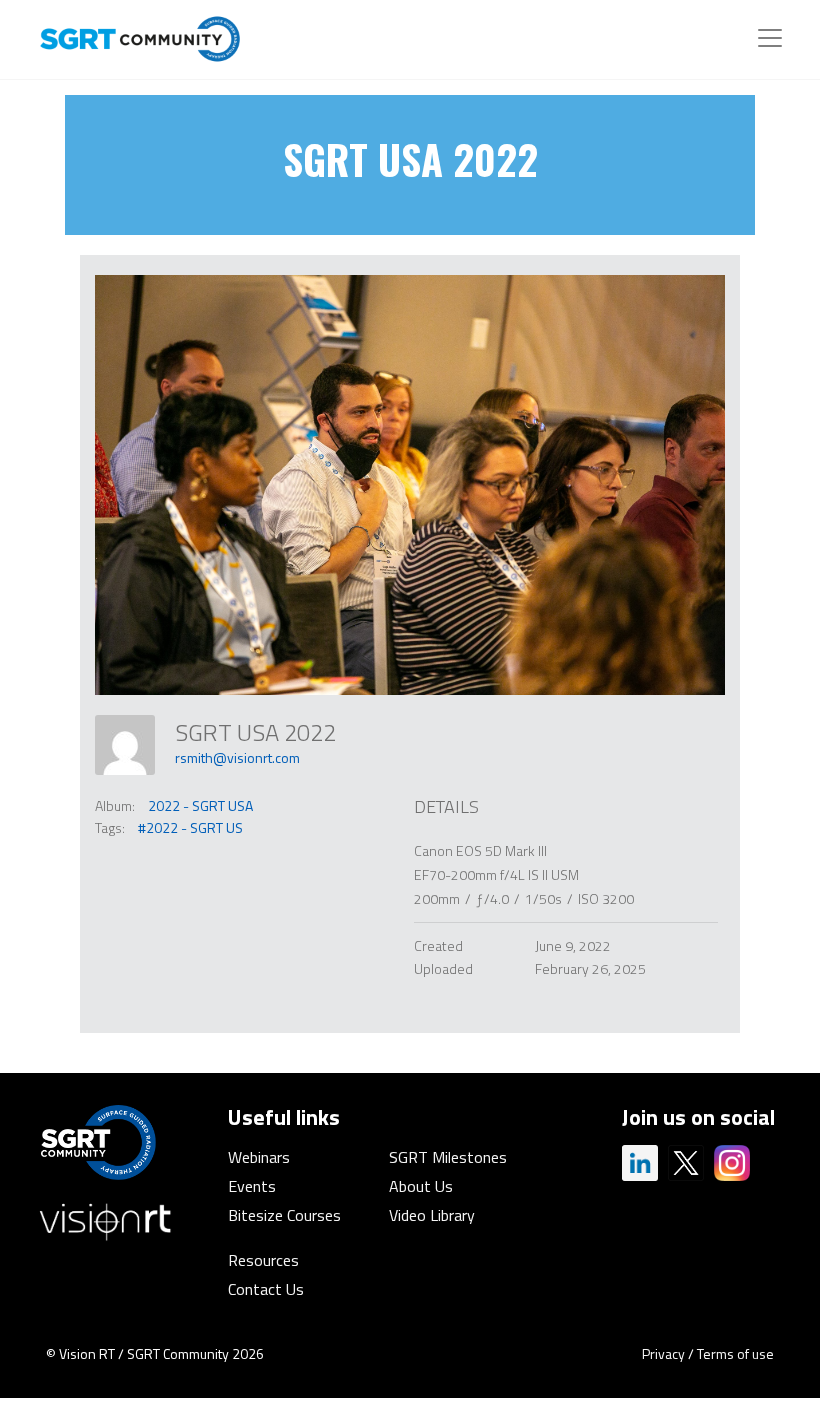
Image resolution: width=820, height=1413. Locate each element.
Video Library (432, 1215)
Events (252, 1186)
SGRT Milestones (448, 1157)
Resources (263, 1260)
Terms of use (735, 1353)
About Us (421, 1186)
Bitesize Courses (284, 1215)
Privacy (663, 1353)
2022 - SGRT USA (200, 805)
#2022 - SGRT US (190, 827)
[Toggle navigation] (770, 38)
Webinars (259, 1157)
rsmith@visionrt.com (237, 757)
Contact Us (266, 1289)
